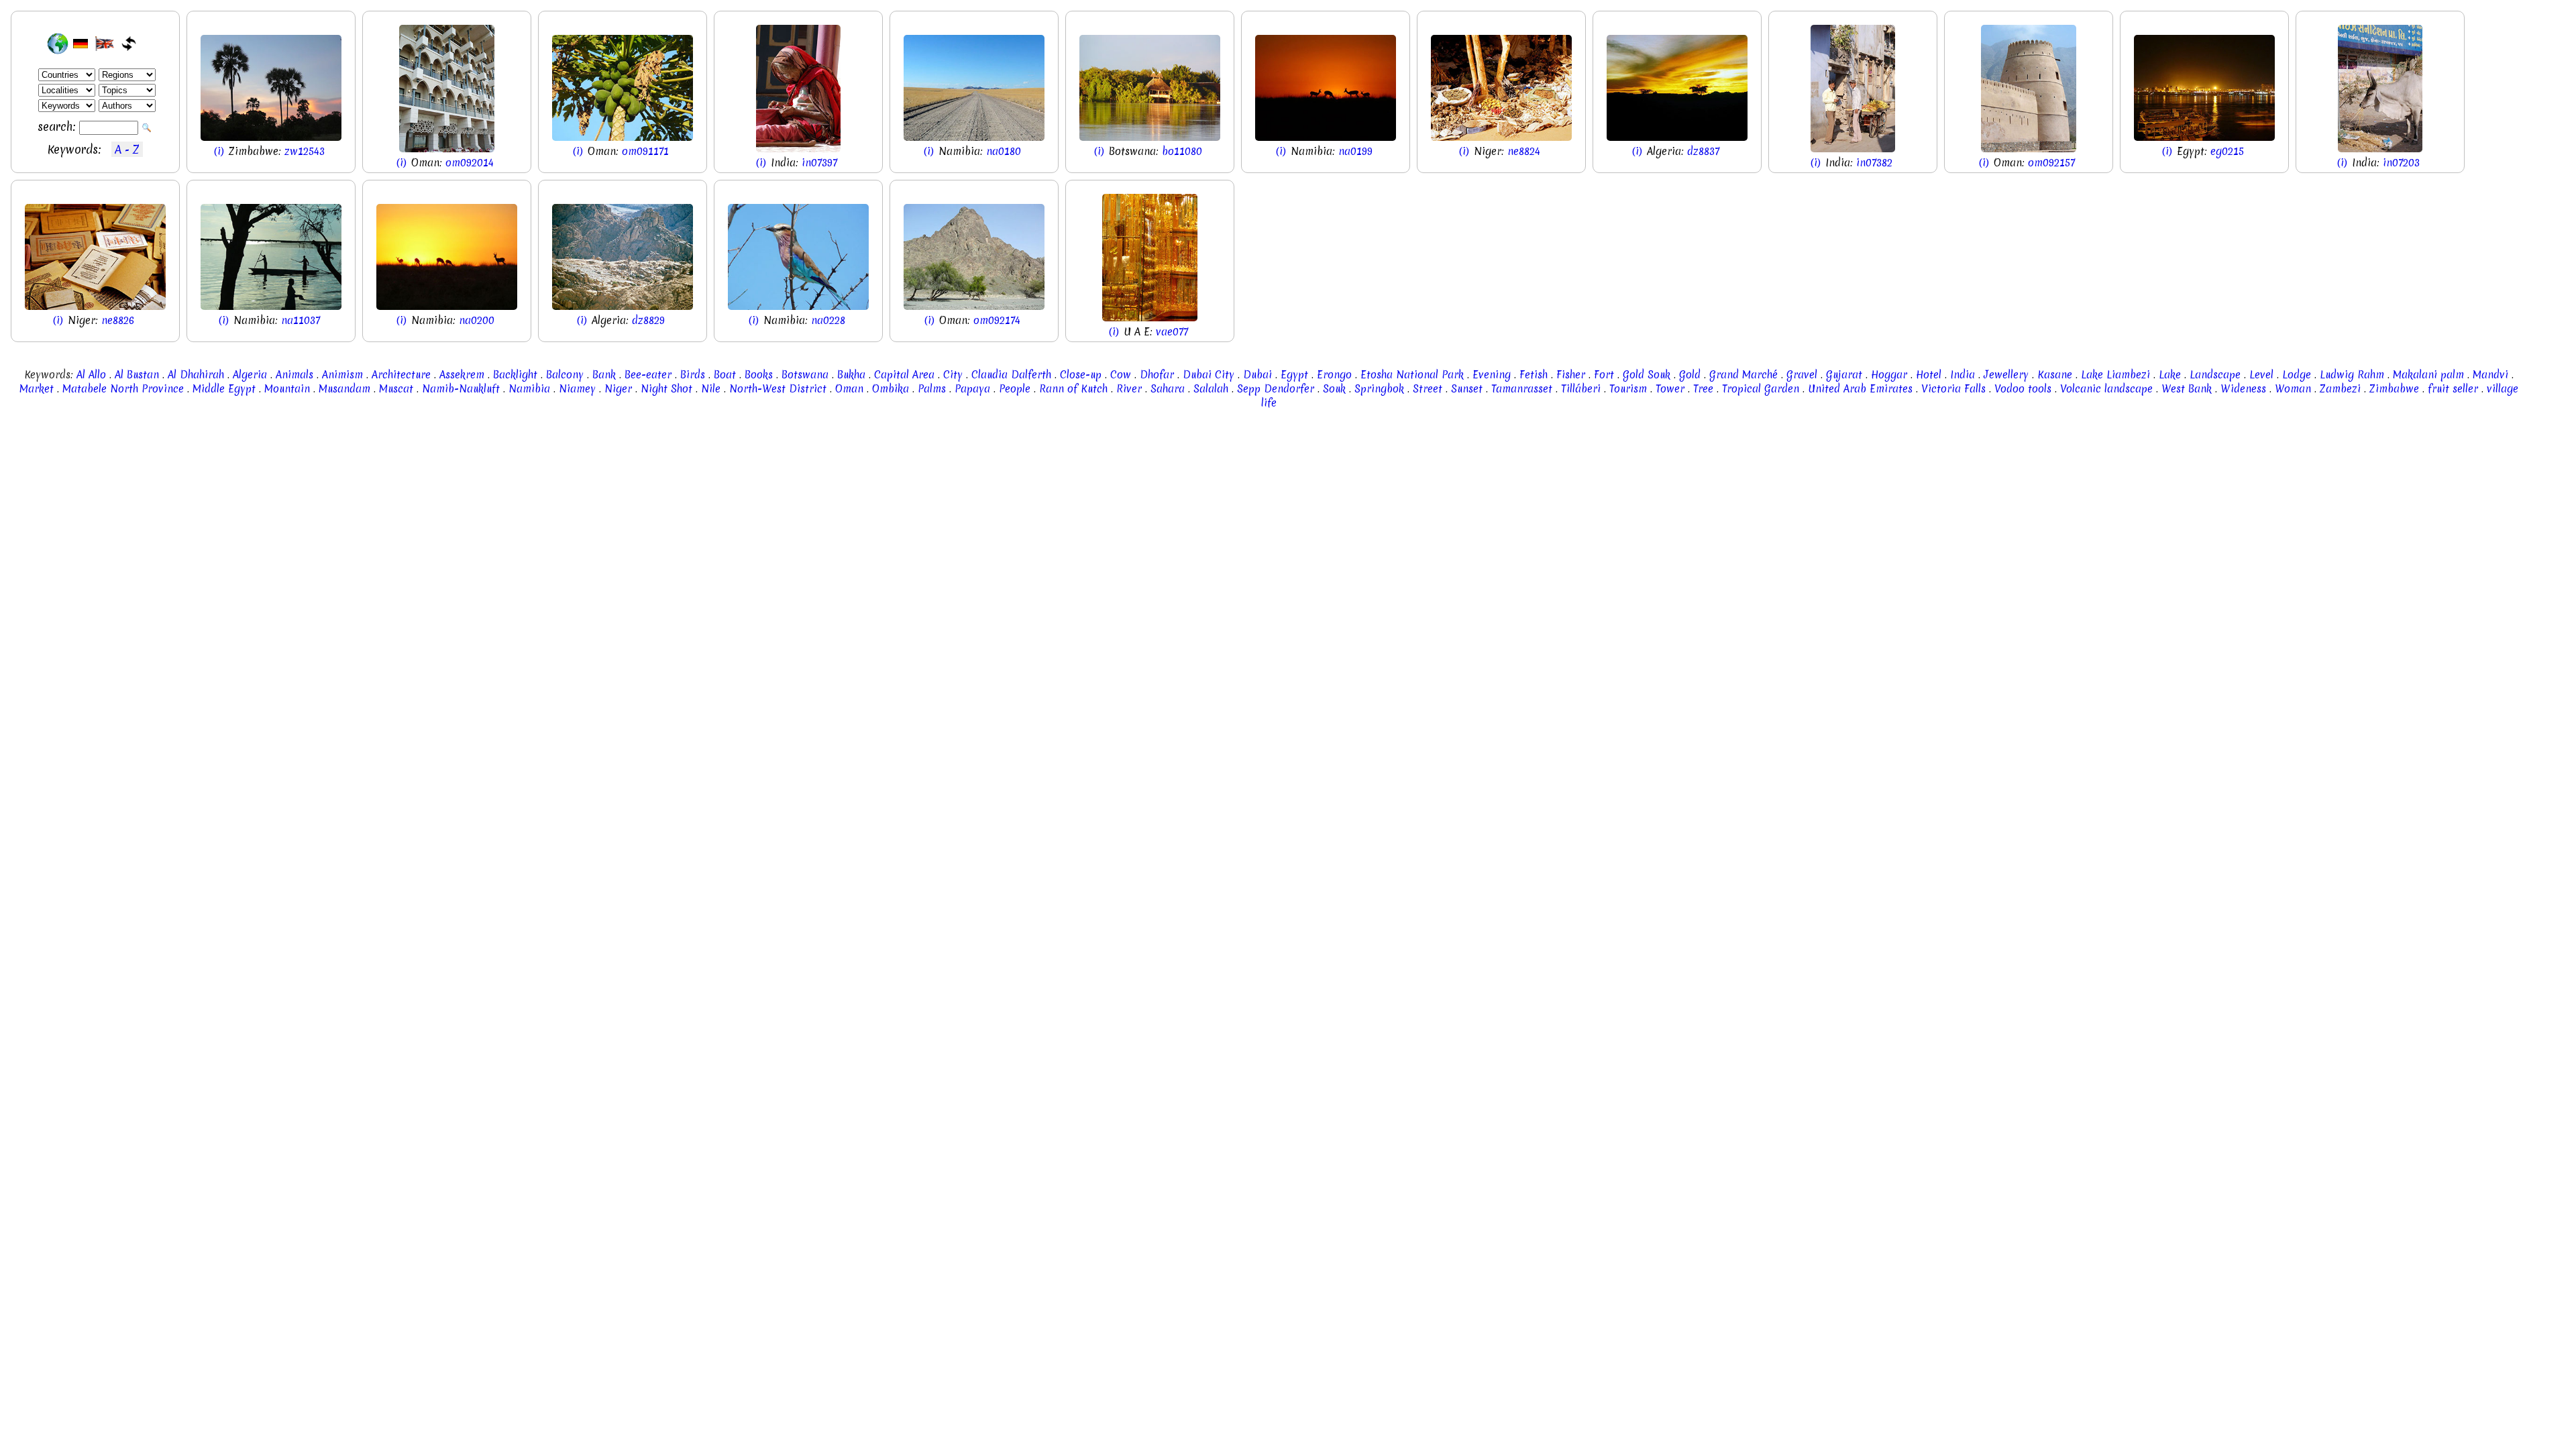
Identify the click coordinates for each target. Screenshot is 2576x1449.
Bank (604, 375)
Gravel (1802, 375)
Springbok (1379, 389)
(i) (221, 151)
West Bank (2187, 389)
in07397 (819, 163)
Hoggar (1889, 375)
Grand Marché (1743, 375)
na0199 (1355, 151)
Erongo (1334, 375)
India (1963, 375)
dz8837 (1703, 151)
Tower (1670, 389)
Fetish (1534, 375)
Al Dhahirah (196, 375)
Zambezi (2340, 389)
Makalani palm (2428, 375)
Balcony (565, 375)
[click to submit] (147, 128)
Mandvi (2490, 375)
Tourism (1628, 389)
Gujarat (1844, 375)
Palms (932, 389)
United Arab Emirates (1860, 389)
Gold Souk (1647, 375)
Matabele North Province (123, 389)
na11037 (301, 320)
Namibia (529, 389)
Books (759, 375)
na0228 (828, 320)
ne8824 (1524, 151)
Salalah (1211, 389)
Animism (342, 375)
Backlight (515, 375)
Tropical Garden (1761, 389)
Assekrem (462, 375)
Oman (849, 389)
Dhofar (1157, 375)
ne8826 (118, 320)
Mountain (287, 389)
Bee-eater (648, 375)
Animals (294, 375)
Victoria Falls (1953, 389)
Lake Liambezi (2115, 375)
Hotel (1929, 375)
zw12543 (305, 151)
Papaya (972, 389)
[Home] (58, 44)
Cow (1121, 375)
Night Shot (666, 389)
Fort (1604, 375)
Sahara (1168, 389)
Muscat (396, 389)
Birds (693, 375)
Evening (1492, 375)
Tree (1703, 389)
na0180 (1004, 151)
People (1015, 389)
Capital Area (904, 375)
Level (2261, 375)
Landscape (2215, 375)
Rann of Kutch (1073, 389)
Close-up (1081, 375)
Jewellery (2006, 375)
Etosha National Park (1412, 375)
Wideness (2243, 389)
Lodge (2297, 375)
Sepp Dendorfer (1276, 389)
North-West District (778, 389)
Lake (2170, 375)
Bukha (851, 375)
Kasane (2055, 375)
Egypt (1294, 375)
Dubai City (1209, 375)
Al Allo (91, 375)
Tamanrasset (1522, 389)
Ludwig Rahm (2352, 375)
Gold (1690, 375)
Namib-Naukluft (461, 389)
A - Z (127, 149)
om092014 (470, 163)
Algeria (250, 375)
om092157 (2051, 163)
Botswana (805, 375)
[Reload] (129, 44)
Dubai (1257, 375)
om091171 (645, 151)
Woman (2293, 389)
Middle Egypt (224, 389)
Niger (618, 389)
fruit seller (2453, 389)
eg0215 (2227, 151)
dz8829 (648, 320)
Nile (711, 389)
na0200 (477, 320)
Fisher (1571, 375)
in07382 (1874, 163)
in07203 (2401, 163)
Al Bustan (137, 375)
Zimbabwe (2394, 389)
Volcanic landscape (2106, 389)
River (1129, 389)
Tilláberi (1581, 389)
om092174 (997, 320)
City (953, 375)
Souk (1334, 389)
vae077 (1172, 332)
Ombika (891, 389)
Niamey (577, 389)
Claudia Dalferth (1011, 375)
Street (1428, 389)
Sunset (1467, 389)
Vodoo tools (2023, 389)
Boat (725, 375)
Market (37, 389)
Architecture (401, 375)
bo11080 (1182, 151)
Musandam (344, 389)
